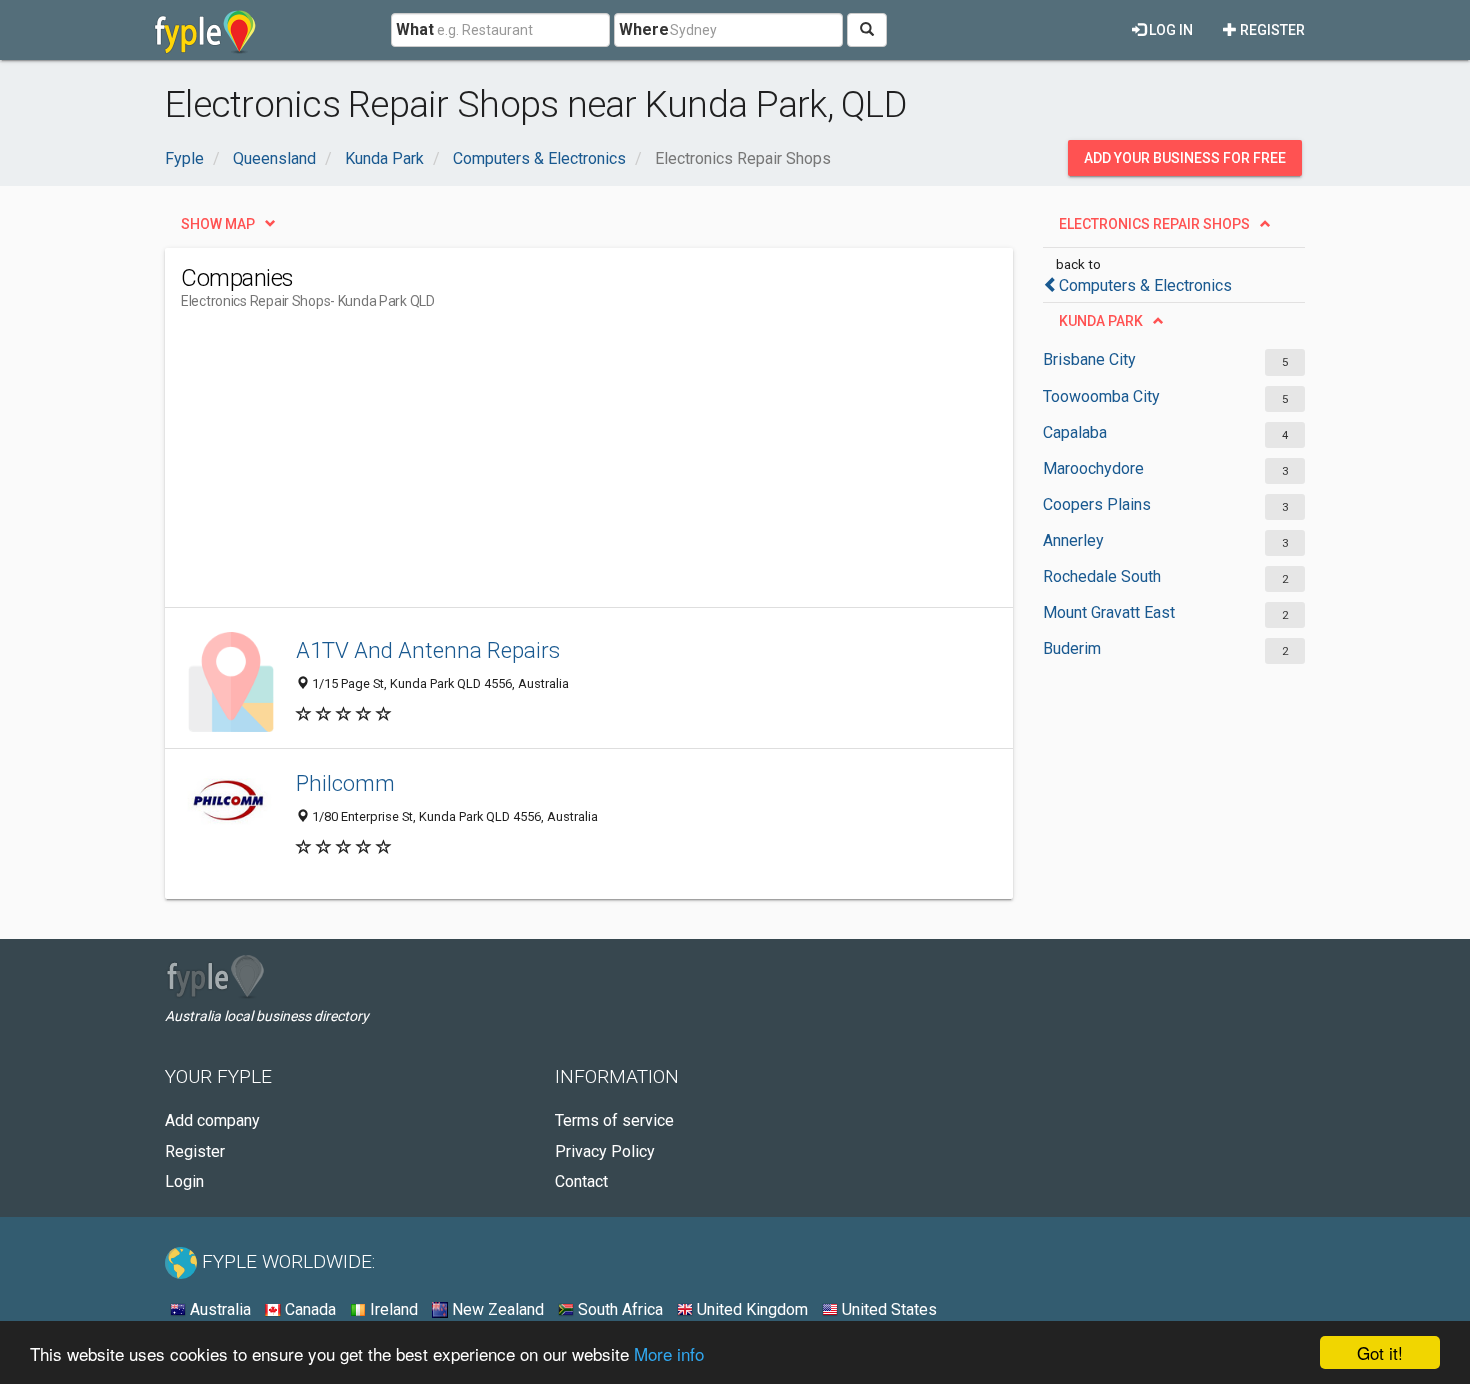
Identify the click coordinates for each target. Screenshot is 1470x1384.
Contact (581, 1181)
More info (669, 1353)
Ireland (392, 1309)
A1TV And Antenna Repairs (428, 650)
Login (184, 1181)
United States (887, 1309)
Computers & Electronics (1145, 285)
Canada (308, 1309)
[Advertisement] (545, 467)
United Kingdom (750, 1309)
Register (1271, 30)
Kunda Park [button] (1101, 321)
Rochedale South (1102, 576)
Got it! (1380, 1352)
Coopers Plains (1097, 504)
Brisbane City (1089, 359)
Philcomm (345, 783)
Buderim (1072, 648)
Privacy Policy (605, 1151)
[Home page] (205, 30)
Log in (1169, 30)
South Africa (618, 1309)
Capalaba (1075, 432)
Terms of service (614, 1120)
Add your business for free (1185, 158)
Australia (218, 1309)
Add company (212, 1120)
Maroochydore (1093, 468)
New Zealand (496, 1309)
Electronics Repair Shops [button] (1154, 224)
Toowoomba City (1101, 396)
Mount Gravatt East (1109, 612)
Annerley (1073, 540)
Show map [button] (218, 224)
